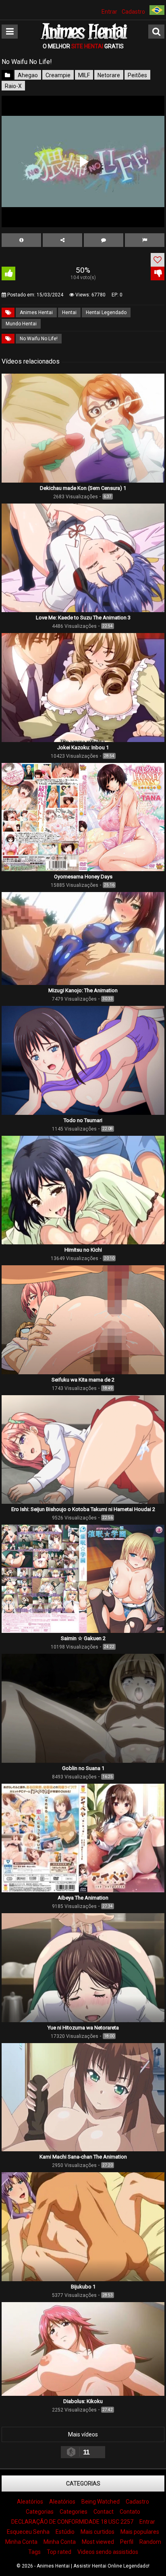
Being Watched (101, 2502)
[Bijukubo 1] (83, 2279)
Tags (34, 2552)
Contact (104, 2512)
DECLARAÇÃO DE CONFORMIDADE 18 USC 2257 (72, 2522)
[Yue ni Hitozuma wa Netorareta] (83, 2020)
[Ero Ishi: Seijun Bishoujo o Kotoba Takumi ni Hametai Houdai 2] (83, 1502)
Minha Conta (21, 2542)
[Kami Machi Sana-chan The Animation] (83, 2149)
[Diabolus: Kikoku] (83, 2394)
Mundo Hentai (21, 324)
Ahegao (28, 75)
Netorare (109, 75)
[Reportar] (145, 240)
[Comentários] (104, 240)
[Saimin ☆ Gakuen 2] (83, 1631)
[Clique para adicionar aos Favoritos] (158, 260)
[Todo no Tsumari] (83, 1113)
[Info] (21, 240)
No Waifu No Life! (39, 339)
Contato (130, 2512)
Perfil (127, 2542)
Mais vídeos (83, 2434)
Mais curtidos (98, 2532)
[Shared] (62, 240)
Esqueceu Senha (28, 2532)
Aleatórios (30, 2502)
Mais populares (140, 2532)
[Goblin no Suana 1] (83, 1761)
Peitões (137, 75)
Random (150, 2542)
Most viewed (98, 2542)
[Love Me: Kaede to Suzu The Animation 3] (83, 610)
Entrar (109, 12)
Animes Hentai (36, 312)
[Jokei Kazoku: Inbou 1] (83, 740)
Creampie (58, 75)
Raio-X (13, 86)
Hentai (69, 312)
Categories (74, 2512)
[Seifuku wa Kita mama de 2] (83, 1372)
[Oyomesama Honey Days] (83, 869)
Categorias (83, 2483)
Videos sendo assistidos (108, 2552)
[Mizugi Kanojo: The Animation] (83, 983)
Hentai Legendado (106, 312)
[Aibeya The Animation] (83, 1890)
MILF (84, 75)
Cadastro (133, 12)
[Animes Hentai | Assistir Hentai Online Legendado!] (83, 39)
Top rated (59, 2552)
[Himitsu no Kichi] (83, 1242)
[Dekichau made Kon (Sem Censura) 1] (83, 481)
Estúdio (65, 2532)
